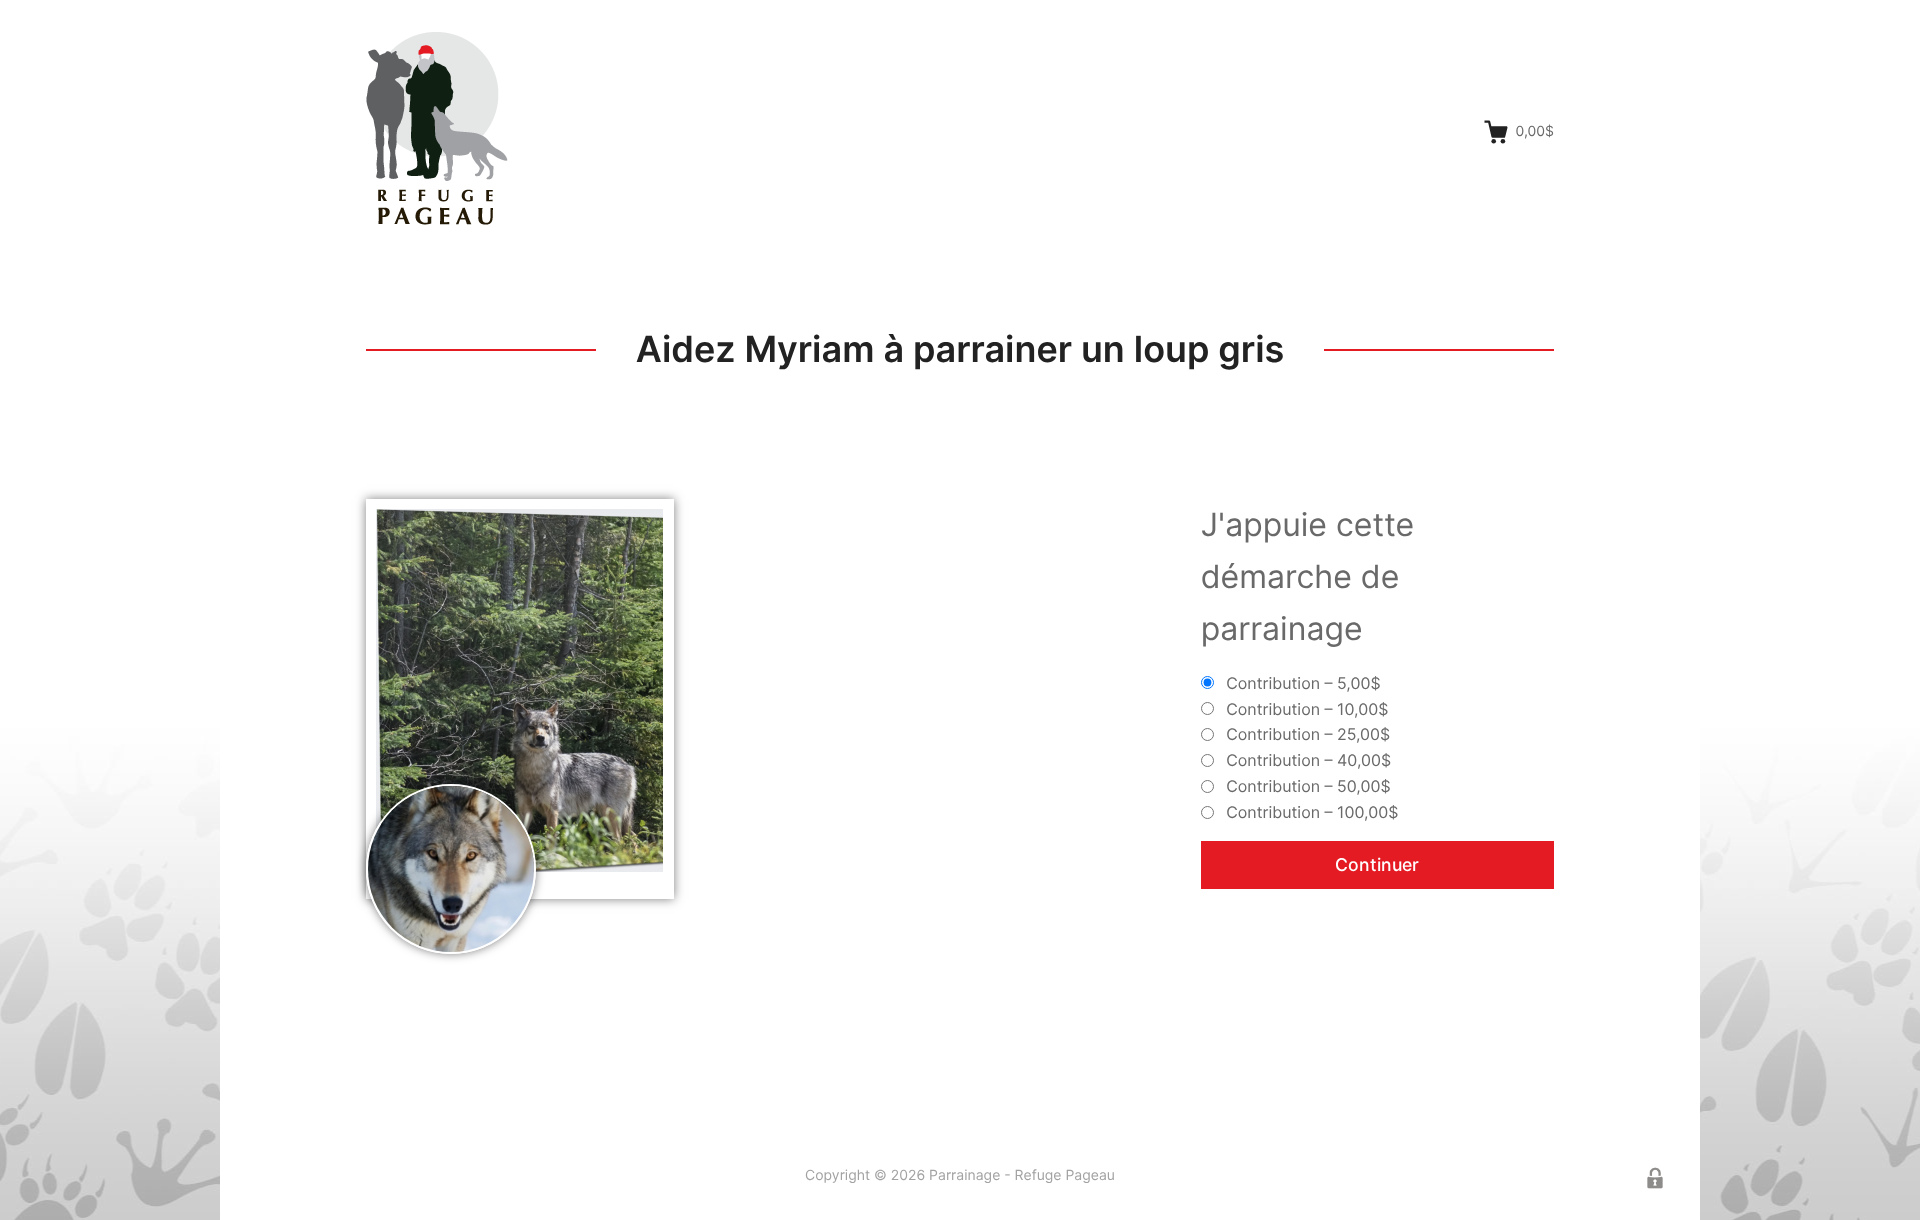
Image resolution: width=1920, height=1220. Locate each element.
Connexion (1655, 1178)
